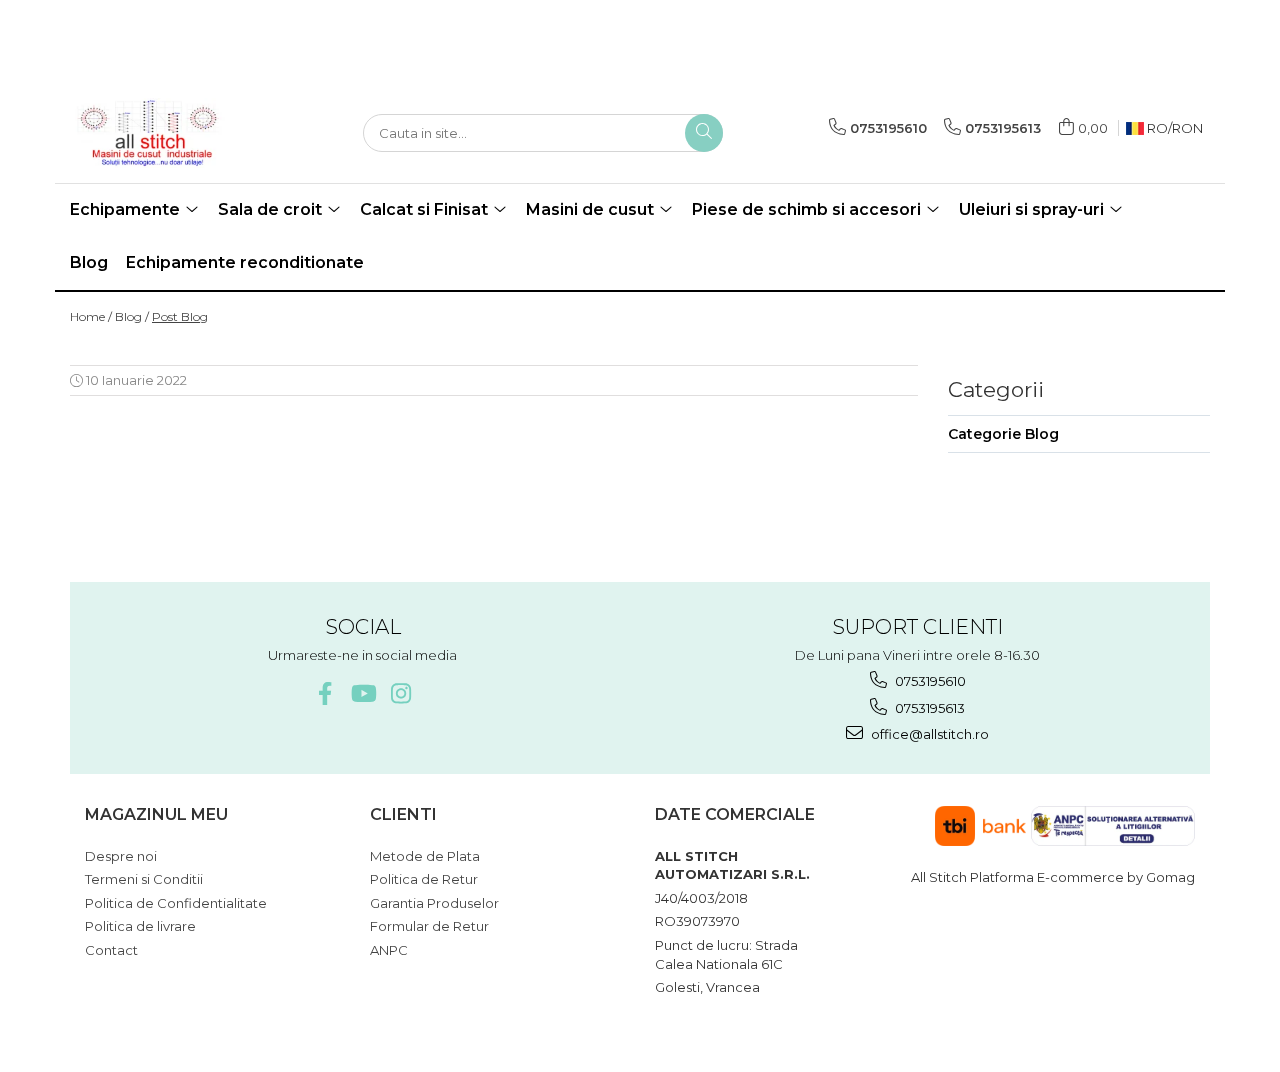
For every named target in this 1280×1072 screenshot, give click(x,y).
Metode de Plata (425, 856)
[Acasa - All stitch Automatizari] (170, 133)
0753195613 (928, 708)
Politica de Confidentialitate (176, 903)
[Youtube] (362, 693)
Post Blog (180, 316)
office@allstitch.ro (928, 734)
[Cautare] (704, 133)
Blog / (132, 316)
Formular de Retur (429, 926)
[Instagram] (400, 693)
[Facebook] (324, 693)
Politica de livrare (140, 926)
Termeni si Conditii (144, 879)
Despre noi (121, 856)
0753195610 (929, 681)
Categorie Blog (1003, 434)
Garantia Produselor (434, 903)
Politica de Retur (424, 879)
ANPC (389, 950)
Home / (91, 316)
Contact (111, 950)
